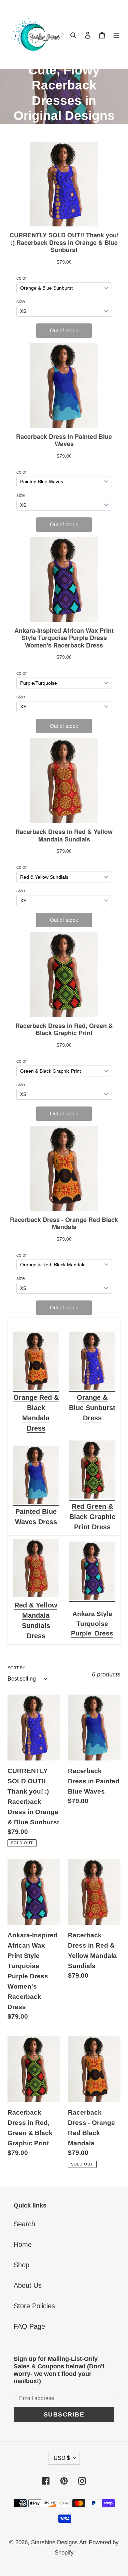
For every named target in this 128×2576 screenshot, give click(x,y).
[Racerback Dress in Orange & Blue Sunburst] (92, 1388)
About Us (28, 2285)
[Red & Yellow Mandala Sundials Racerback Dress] (36, 1595)
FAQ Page (29, 2326)
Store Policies (34, 2306)
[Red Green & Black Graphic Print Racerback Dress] (92, 1496)
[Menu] (116, 34)
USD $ (62, 2458)
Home (23, 2244)
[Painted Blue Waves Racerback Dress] (36, 1502)
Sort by (16, 1668)
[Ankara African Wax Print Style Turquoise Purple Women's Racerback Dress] (92, 1598)
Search (24, 2224)
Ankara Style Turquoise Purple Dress (92, 1624)
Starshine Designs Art (59, 2542)
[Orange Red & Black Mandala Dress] (36, 1388)
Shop (22, 2265)
